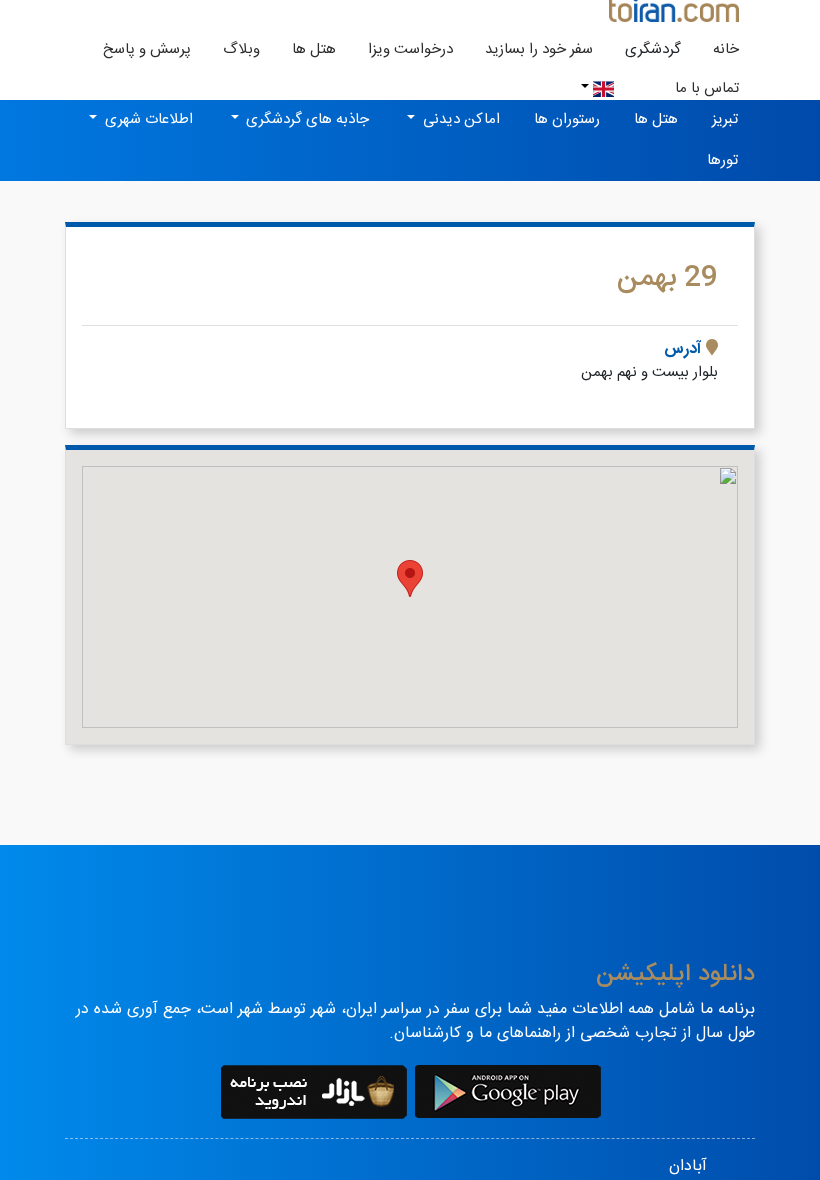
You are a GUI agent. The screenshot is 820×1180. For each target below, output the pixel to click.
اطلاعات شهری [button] (147, 119)
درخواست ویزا (410, 49)
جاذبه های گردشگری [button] (305, 119)
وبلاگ (241, 49)
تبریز (725, 119)
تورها (722, 160)
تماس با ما (707, 88)
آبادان (688, 1166)
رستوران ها (567, 119)
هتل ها (314, 49)
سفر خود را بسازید (539, 49)
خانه (718, 49)
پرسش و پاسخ (147, 49)
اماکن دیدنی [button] (459, 119)
